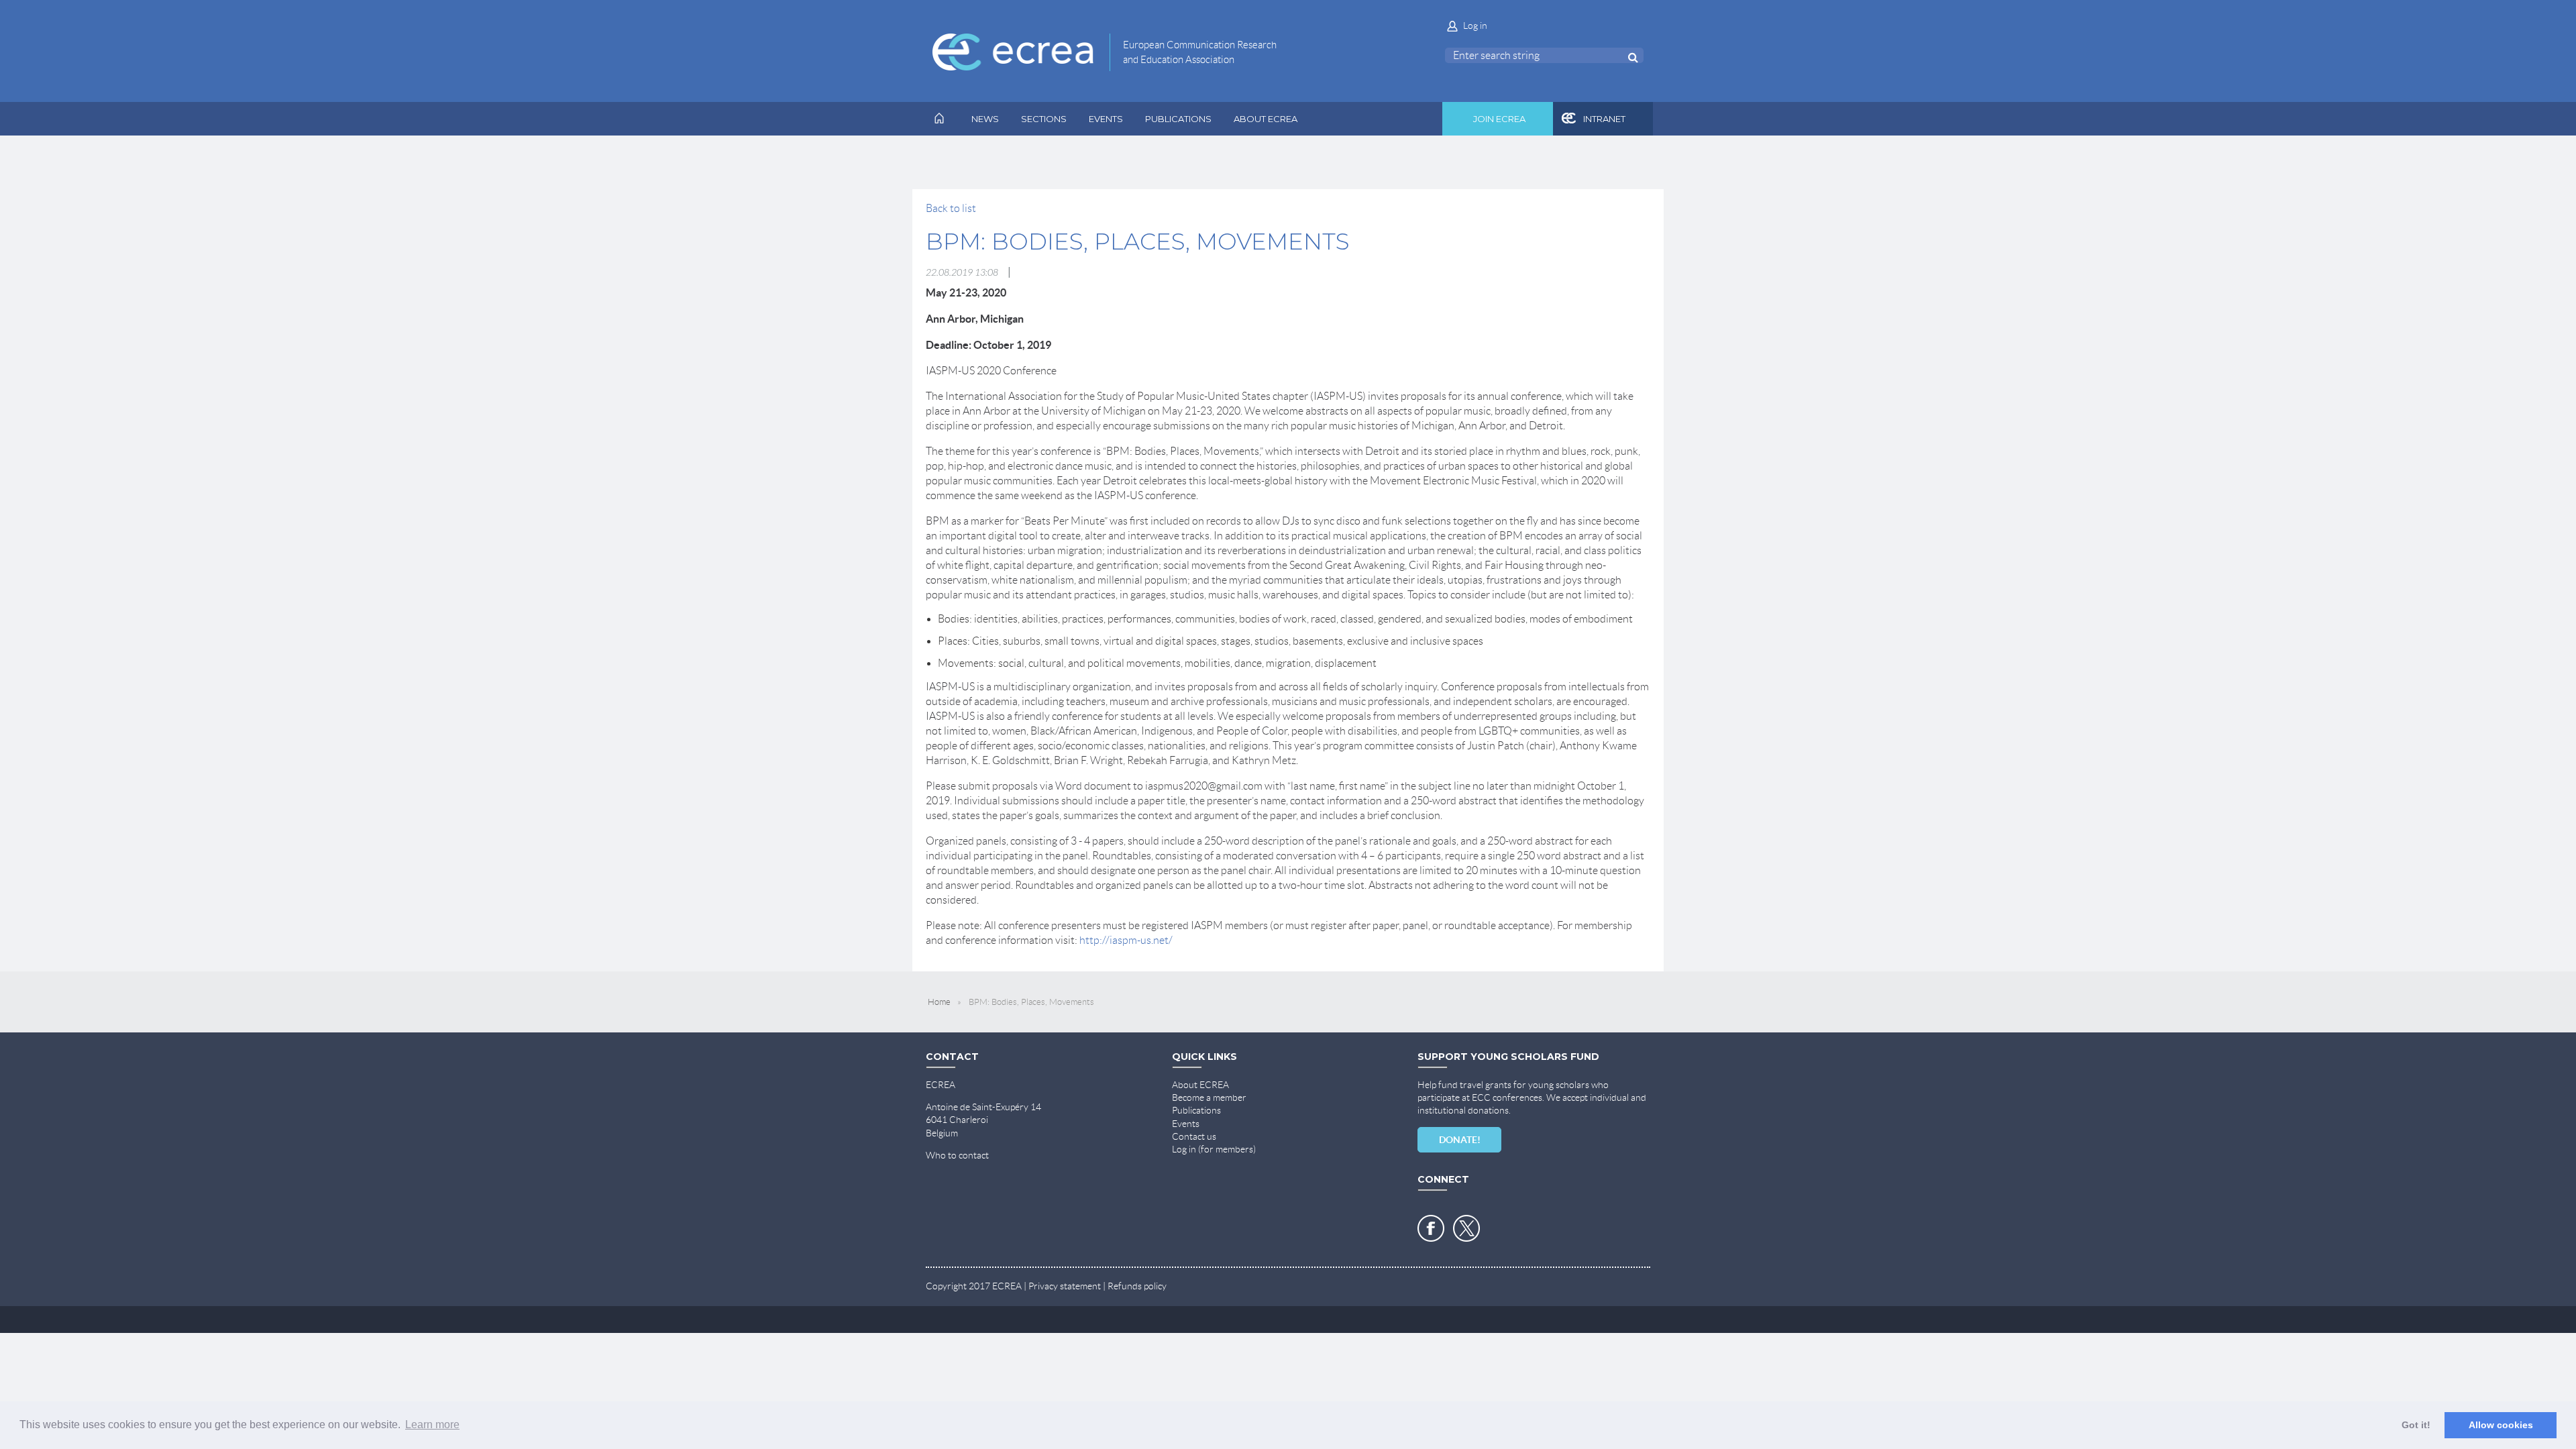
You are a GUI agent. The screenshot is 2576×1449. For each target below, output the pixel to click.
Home (939, 1002)
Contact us (1194, 1136)
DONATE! (1460, 1140)
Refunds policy (1137, 1286)
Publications (1196, 1110)
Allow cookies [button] (2501, 1425)
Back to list (951, 208)
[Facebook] (1431, 1228)
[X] (1466, 1228)
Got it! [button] (2416, 1425)
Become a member (1209, 1097)
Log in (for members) (1214, 1149)
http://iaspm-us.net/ (1126, 940)
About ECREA (1200, 1085)
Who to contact (957, 1155)
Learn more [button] (432, 1425)
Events (1186, 1124)
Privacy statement (1065, 1286)
